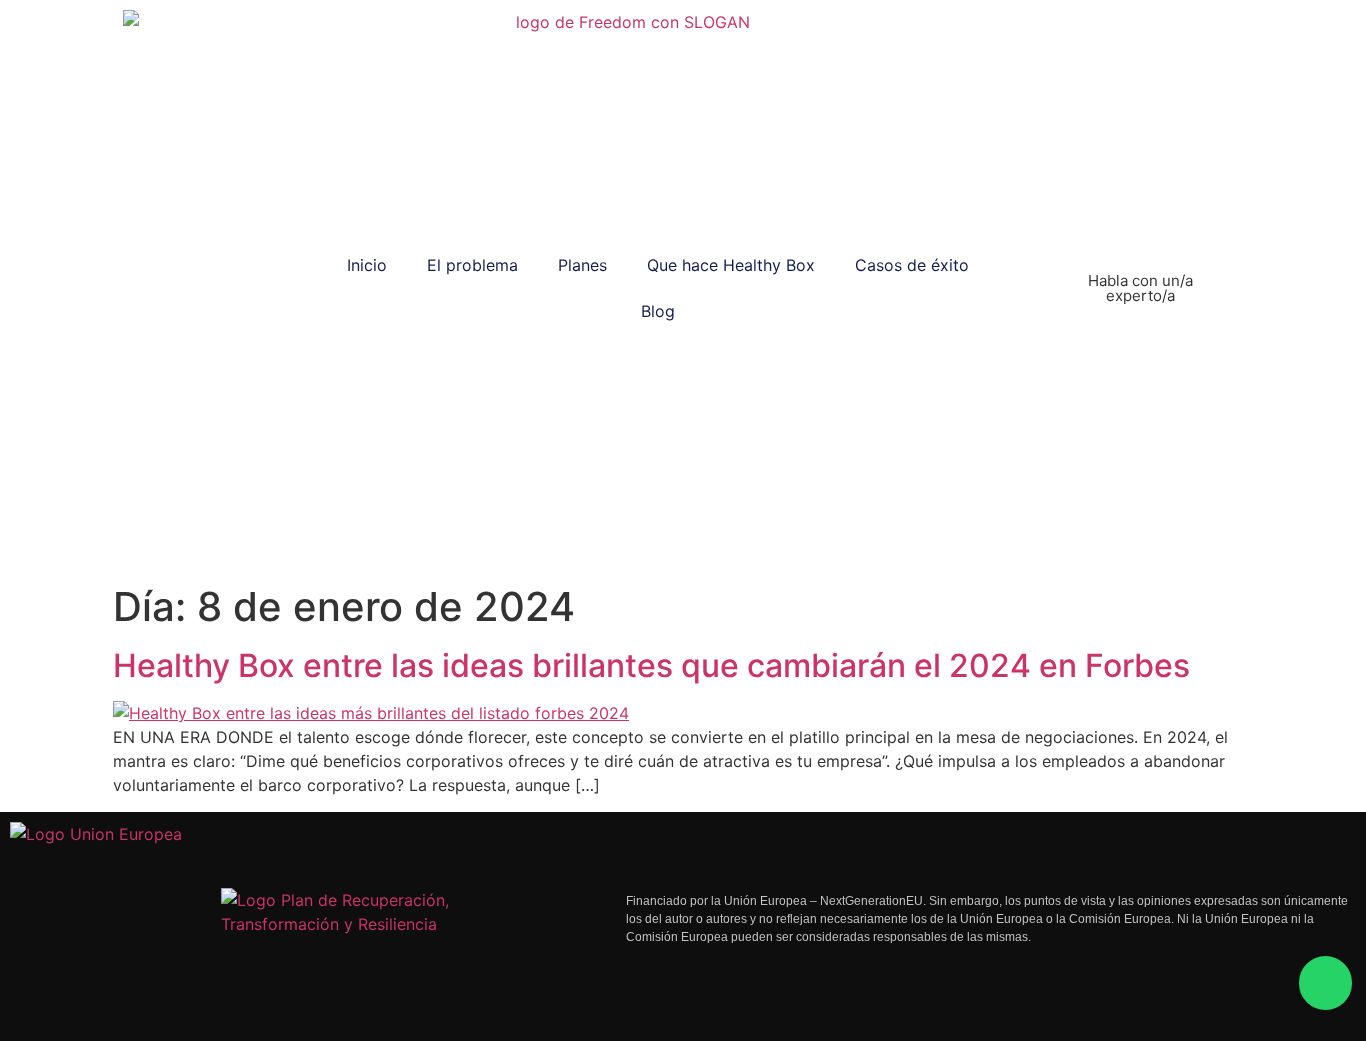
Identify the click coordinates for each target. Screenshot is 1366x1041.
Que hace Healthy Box (731, 265)
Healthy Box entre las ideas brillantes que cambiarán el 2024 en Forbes (651, 665)
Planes (582, 265)
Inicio (367, 265)
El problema (472, 265)
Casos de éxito (912, 265)
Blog (658, 311)
